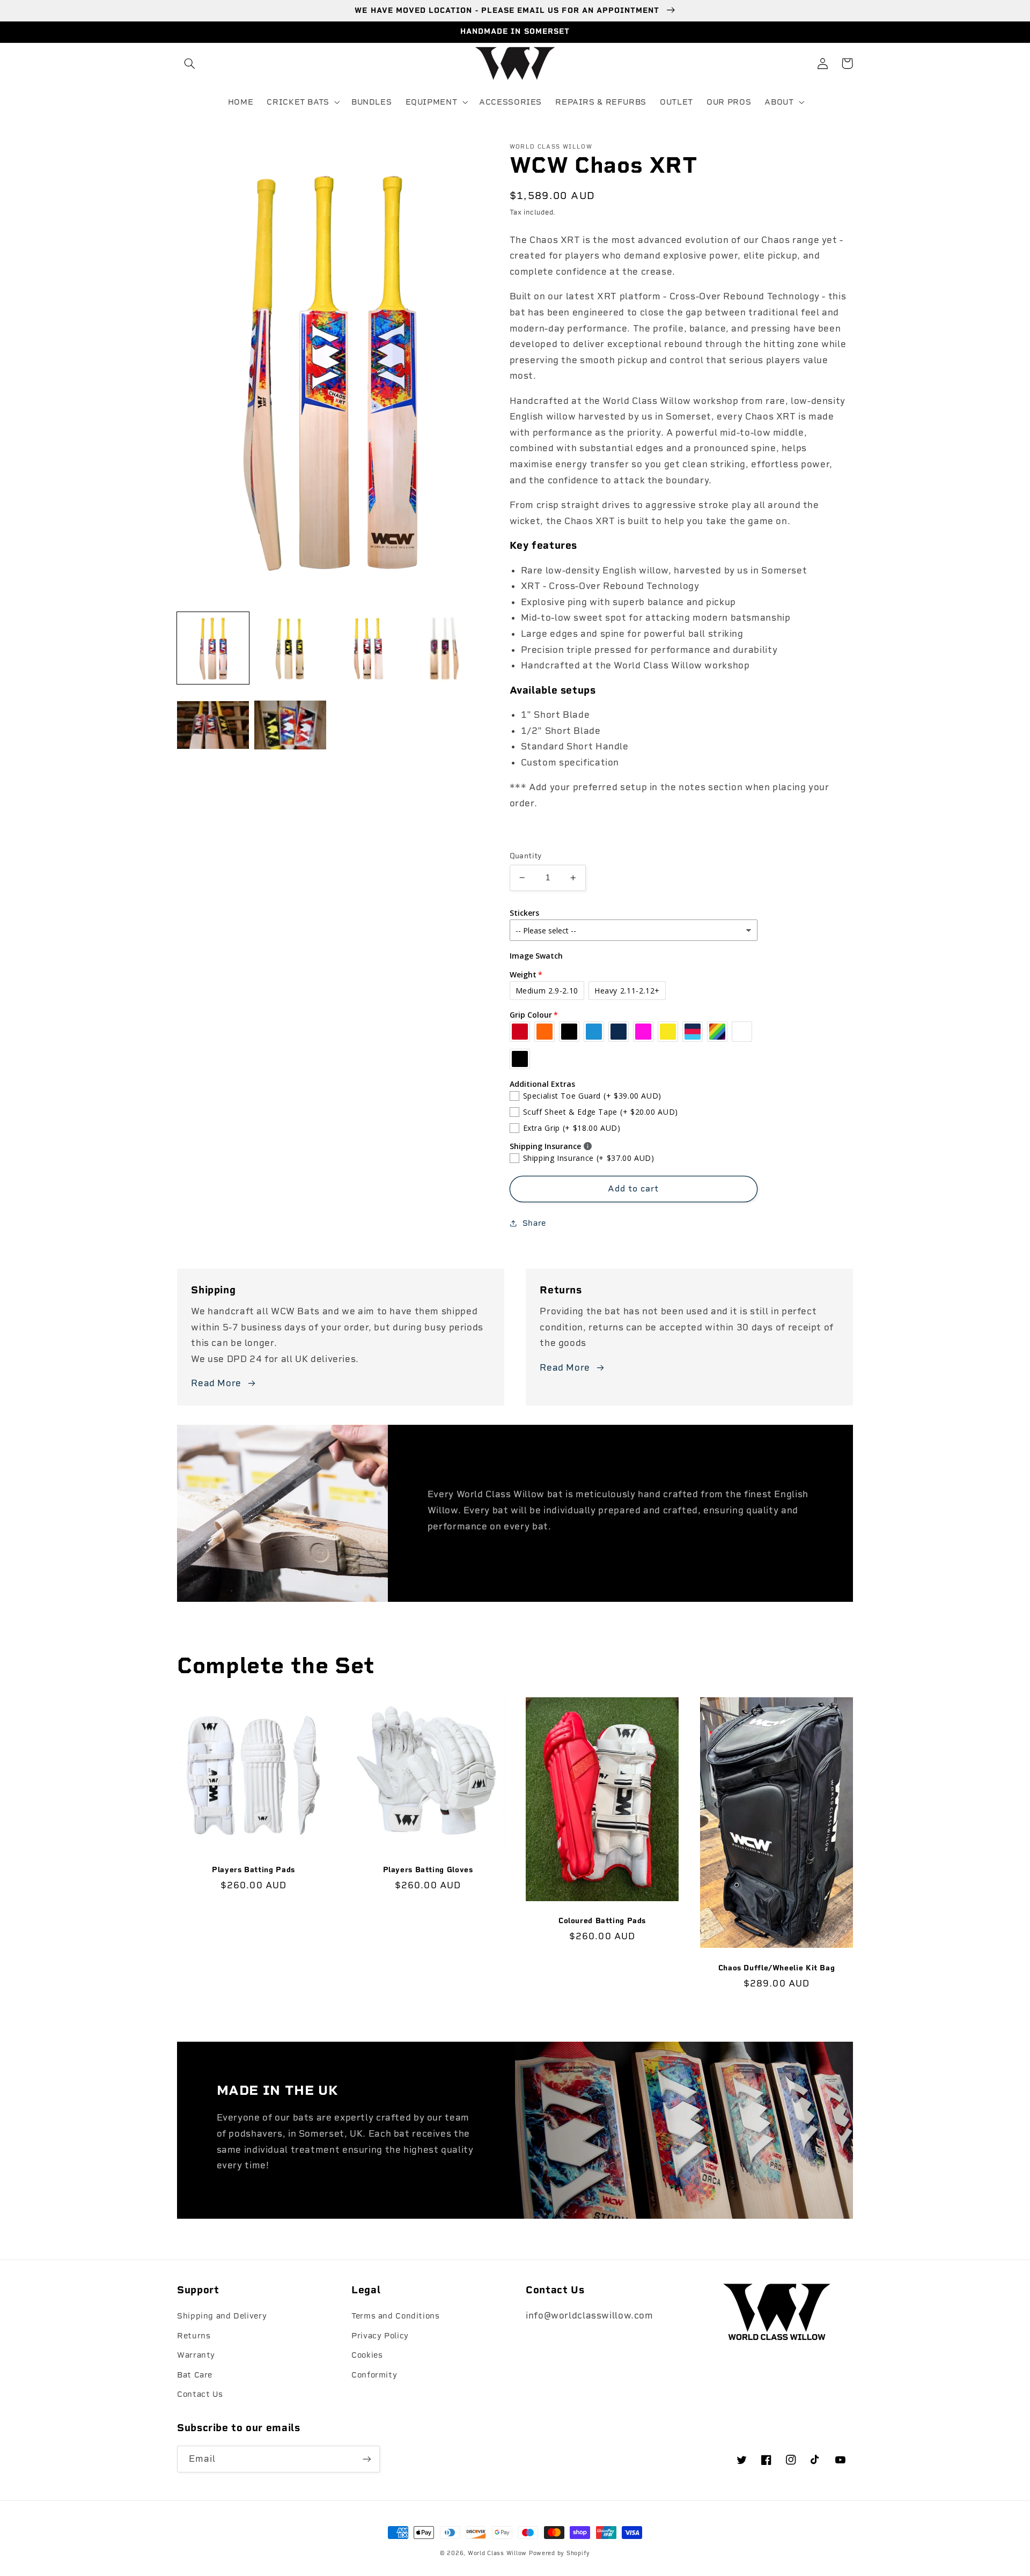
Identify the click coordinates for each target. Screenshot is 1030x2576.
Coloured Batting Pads (602, 1920)
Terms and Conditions (396, 2316)
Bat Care (195, 2375)
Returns (194, 2336)
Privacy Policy (380, 2336)
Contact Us (200, 2394)
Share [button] (534, 1223)
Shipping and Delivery (222, 2316)
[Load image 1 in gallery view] (213, 649)
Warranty (196, 2355)
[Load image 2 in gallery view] (290, 649)
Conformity (374, 2375)
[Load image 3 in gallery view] (368, 649)
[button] (189, 63)
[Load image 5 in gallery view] (213, 726)
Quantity (526, 856)
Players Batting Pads (253, 1870)
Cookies (367, 2355)
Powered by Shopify (560, 2553)
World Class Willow (497, 2553)
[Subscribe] (367, 2459)
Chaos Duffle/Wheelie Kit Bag (777, 1968)
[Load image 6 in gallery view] (290, 726)
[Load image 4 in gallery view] (445, 649)
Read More (216, 1383)
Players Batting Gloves (428, 1870)
